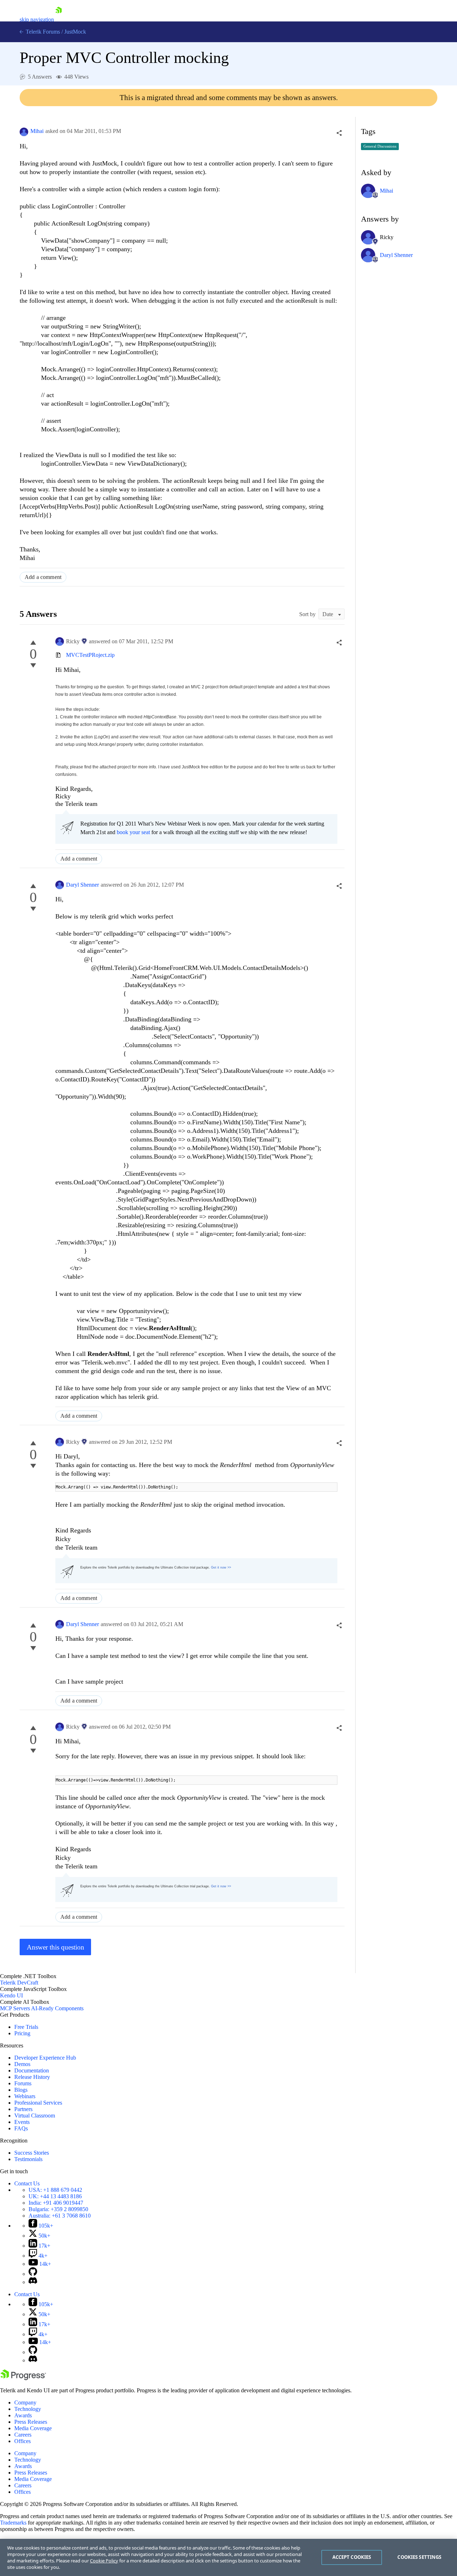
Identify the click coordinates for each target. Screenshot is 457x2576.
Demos (22, 2064)
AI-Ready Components (57, 2008)
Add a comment (43, 577)
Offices (22, 2441)
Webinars (25, 2096)
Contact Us (27, 2183)
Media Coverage (33, 2428)
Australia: (60, 2216)
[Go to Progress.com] (23, 2378)
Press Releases (31, 2422)
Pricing (22, 2033)
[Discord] (33, 2282)
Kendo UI (11, 1995)
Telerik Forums (42, 32)
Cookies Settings (419, 2557)
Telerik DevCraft (19, 1983)
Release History (32, 2077)
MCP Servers (15, 2008)
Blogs (21, 2090)
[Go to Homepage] (59, 19)
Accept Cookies (352, 2557)
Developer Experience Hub (45, 2058)
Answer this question (56, 1947)
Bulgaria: (58, 2209)
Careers (23, 2435)
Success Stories (32, 2153)
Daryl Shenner (82, 885)
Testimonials (28, 2159)
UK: (55, 2196)
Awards (23, 2415)
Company (25, 2402)
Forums (23, 2083)
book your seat (133, 832)
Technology (28, 2409)
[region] (228, 2557)
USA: (55, 2190)
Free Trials (26, 2027)
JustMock (75, 32)
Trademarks (13, 2523)
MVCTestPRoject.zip (90, 655)
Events (22, 2122)
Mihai (37, 131)
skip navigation (37, 19)
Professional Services (38, 2103)
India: (56, 2203)
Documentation (32, 2070)
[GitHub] (33, 2274)
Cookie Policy (104, 2561)
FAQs (21, 2128)
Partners (23, 2109)
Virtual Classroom (35, 2116)
